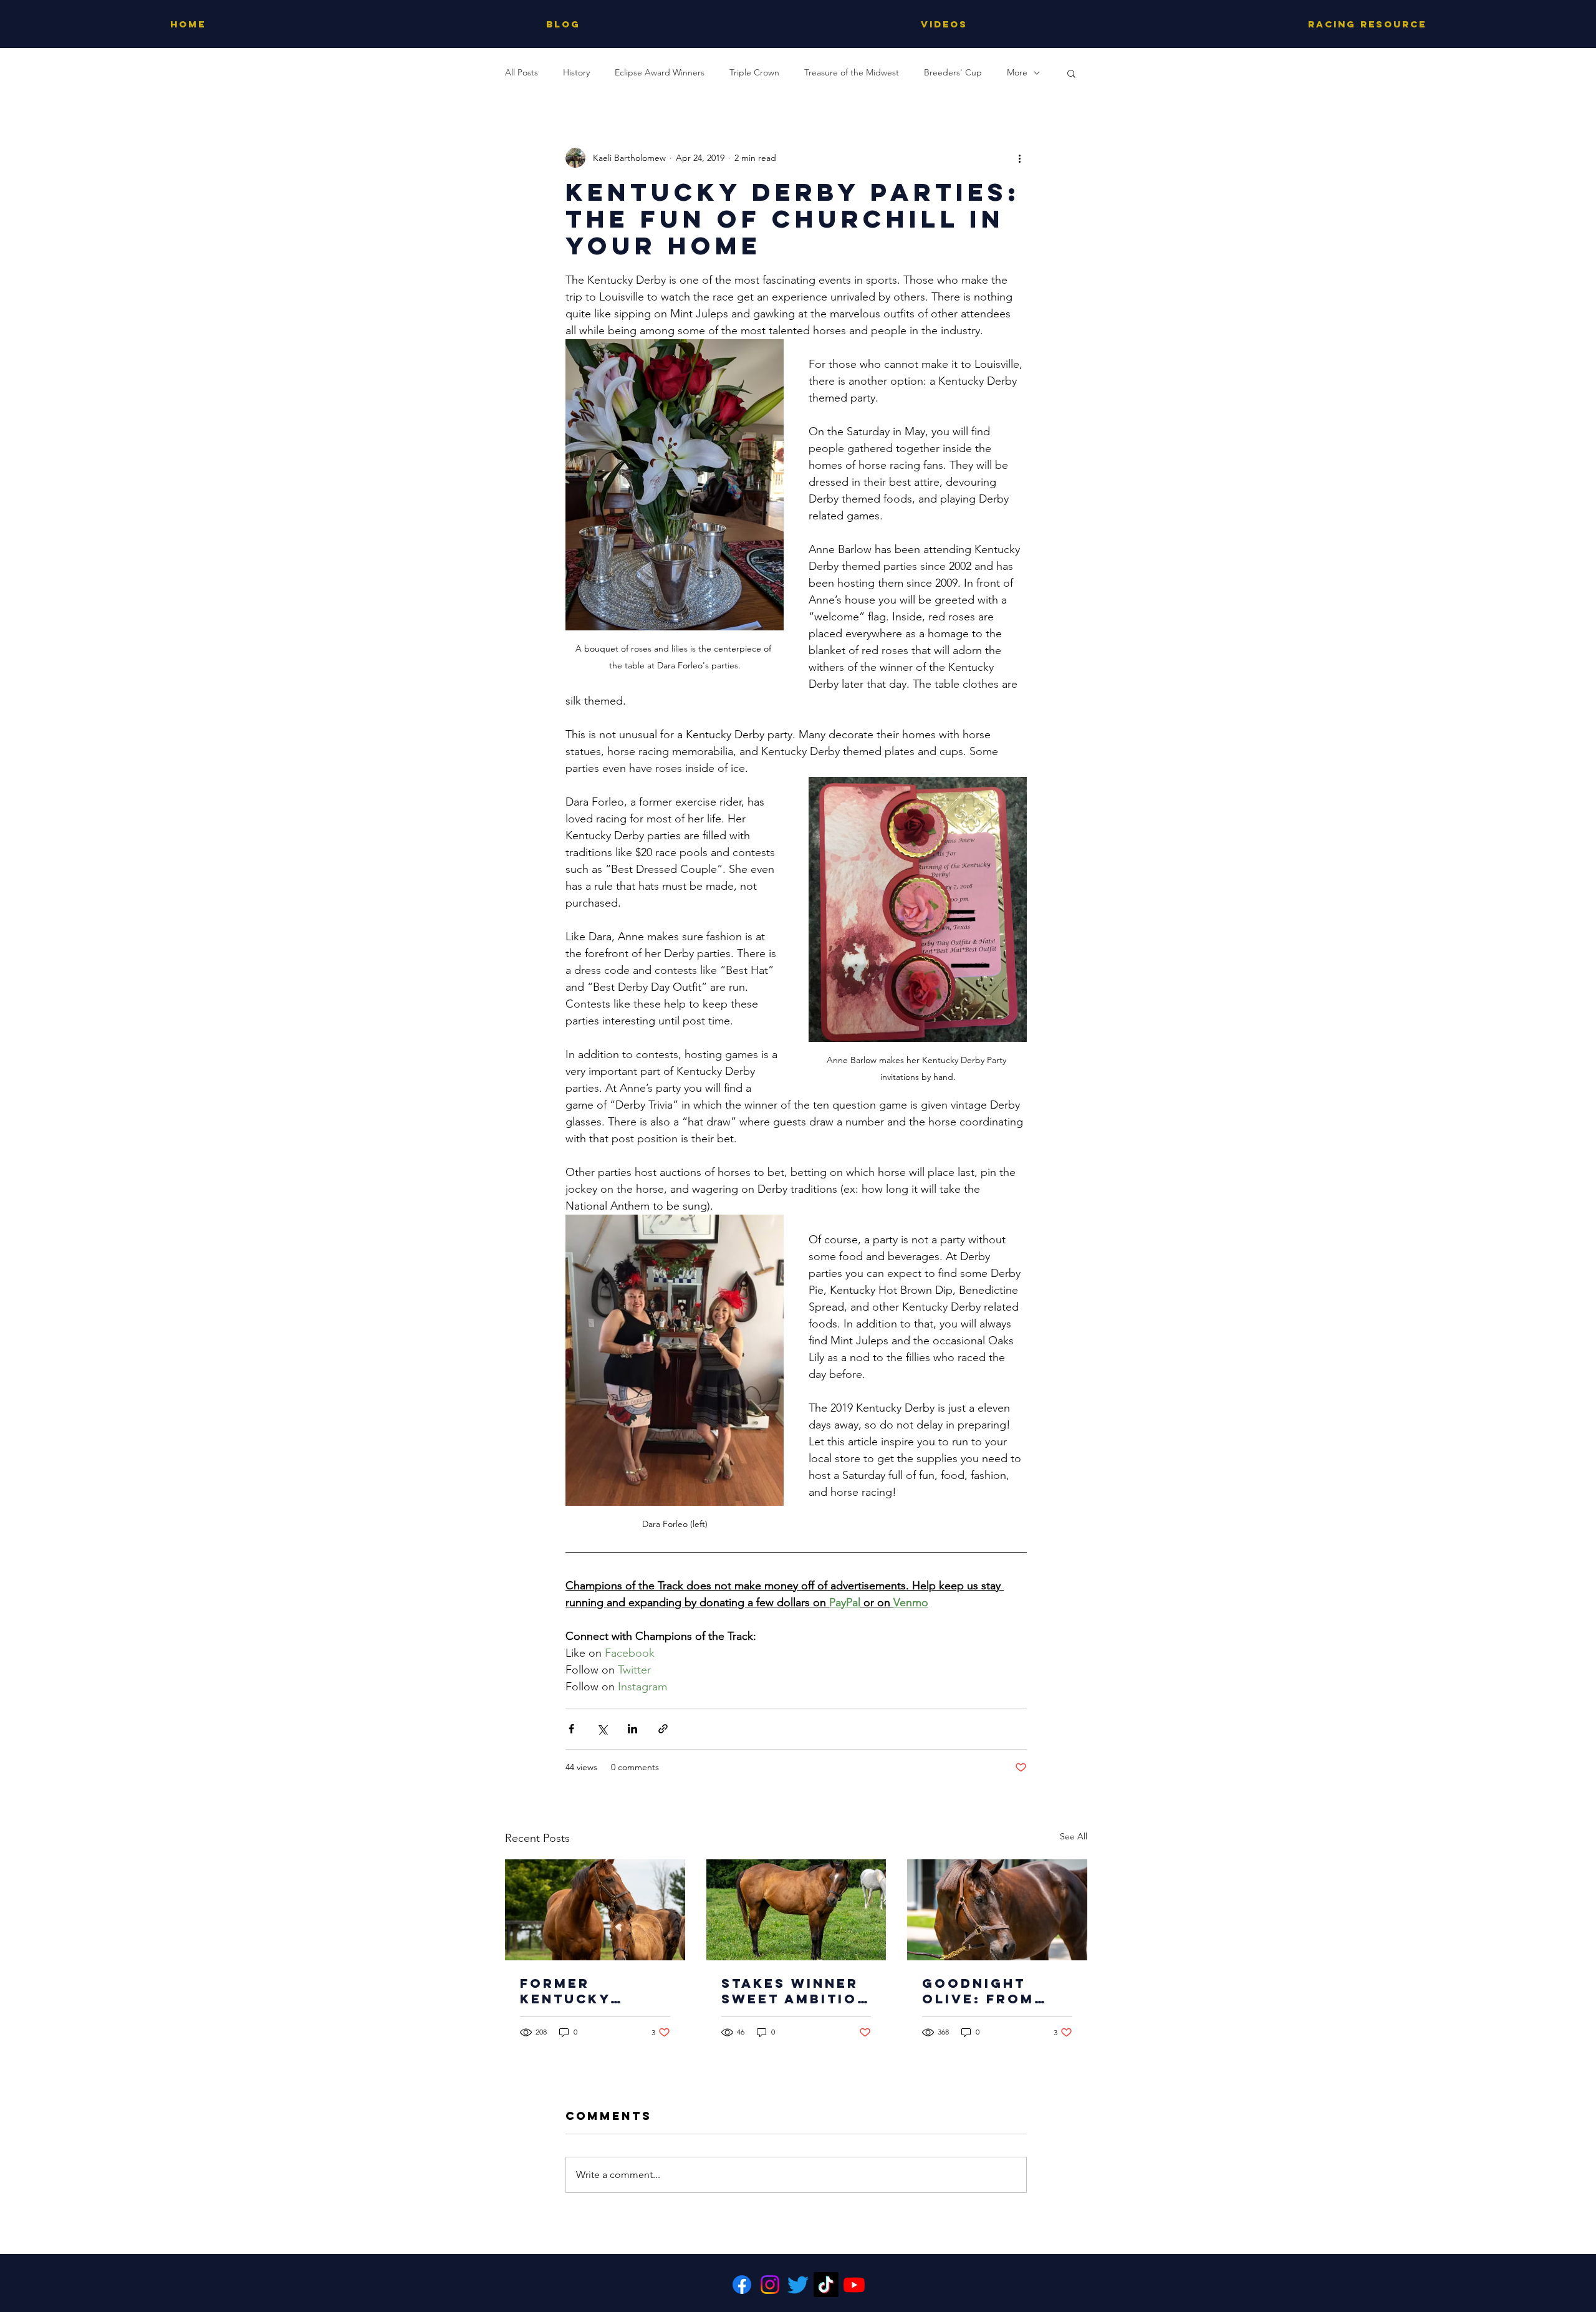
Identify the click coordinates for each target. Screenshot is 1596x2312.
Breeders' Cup (953, 72)
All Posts (522, 72)
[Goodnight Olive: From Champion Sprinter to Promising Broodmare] (997, 1910)
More (1017, 72)
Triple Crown (754, 72)
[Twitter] (798, 2285)
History (576, 72)
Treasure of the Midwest (852, 72)
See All (1074, 1836)
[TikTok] (826, 2285)
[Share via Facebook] (571, 1729)
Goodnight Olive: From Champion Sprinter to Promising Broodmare (978, 1991)
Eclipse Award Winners (660, 72)
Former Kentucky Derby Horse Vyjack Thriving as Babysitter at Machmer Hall (587, 1991)
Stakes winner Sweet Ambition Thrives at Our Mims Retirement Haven (795, 1991)
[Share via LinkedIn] (632, 1729)
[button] (1071, 73)
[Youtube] (854, 2285)
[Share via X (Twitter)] (602, 1729)
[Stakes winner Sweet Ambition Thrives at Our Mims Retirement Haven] (796, 1910)
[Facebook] (742, 2285)
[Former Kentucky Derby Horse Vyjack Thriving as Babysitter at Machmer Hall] (595, 1910)
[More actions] (1019, 158)
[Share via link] (663, 1729)
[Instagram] (770, 2285)
